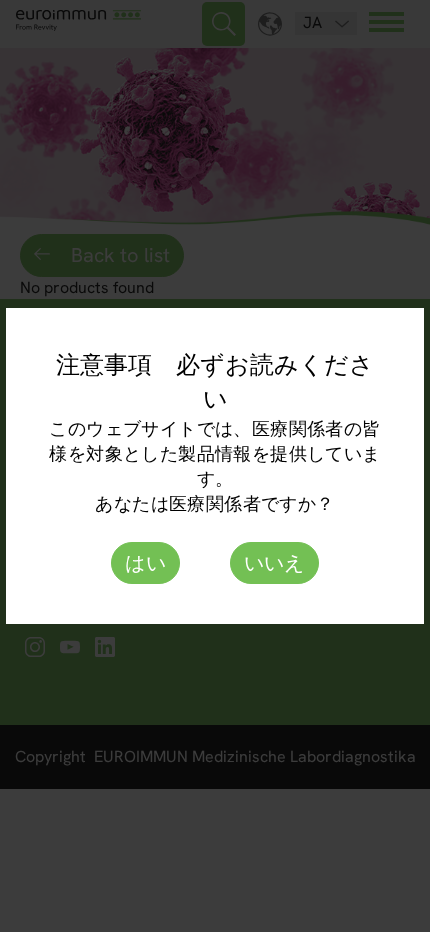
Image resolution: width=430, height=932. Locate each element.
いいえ (274, 563)
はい (145, 563)
